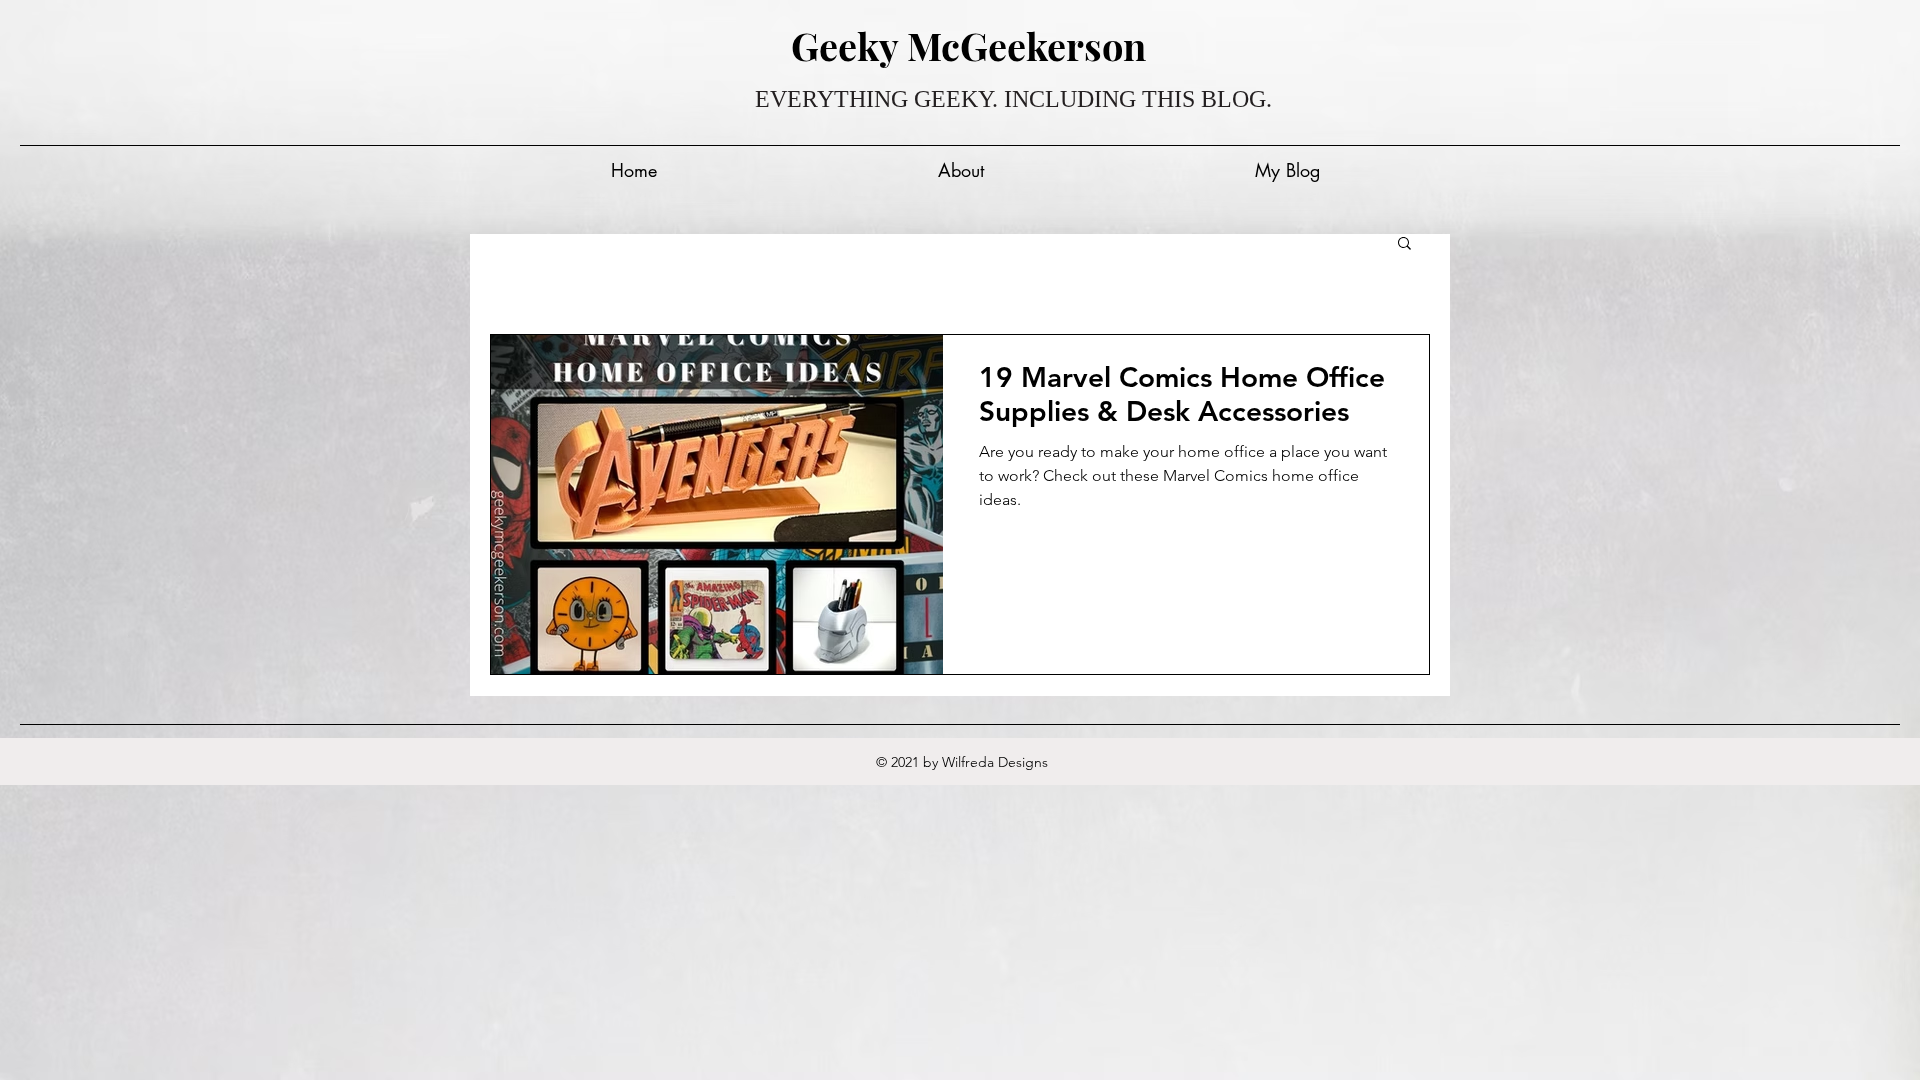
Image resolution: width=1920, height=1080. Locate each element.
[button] (1404, 244)
